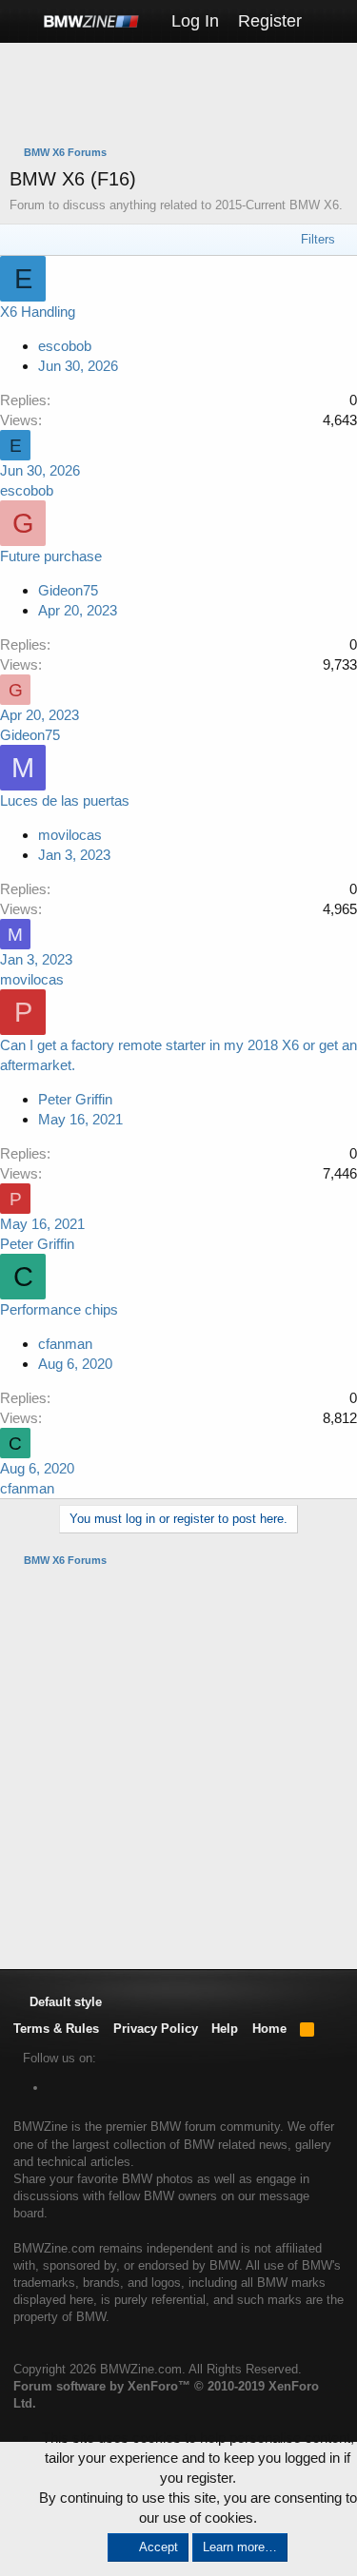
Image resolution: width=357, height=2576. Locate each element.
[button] (21, 21)
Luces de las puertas (65, 800)
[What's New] (329, 21)
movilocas (70, 835)
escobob (65, 346)
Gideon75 (68, 590)
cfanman (65, 1344)
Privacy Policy (156, 2029)
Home (269, 2029)
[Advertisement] (183, 96)
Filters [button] (318, 239)
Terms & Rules (56, 2029)
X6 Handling (38, 312)
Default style (64, 2002)
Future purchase (51, 556)
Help (225, 2029)
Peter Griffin (75, 1099)
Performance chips (59, 1309)
